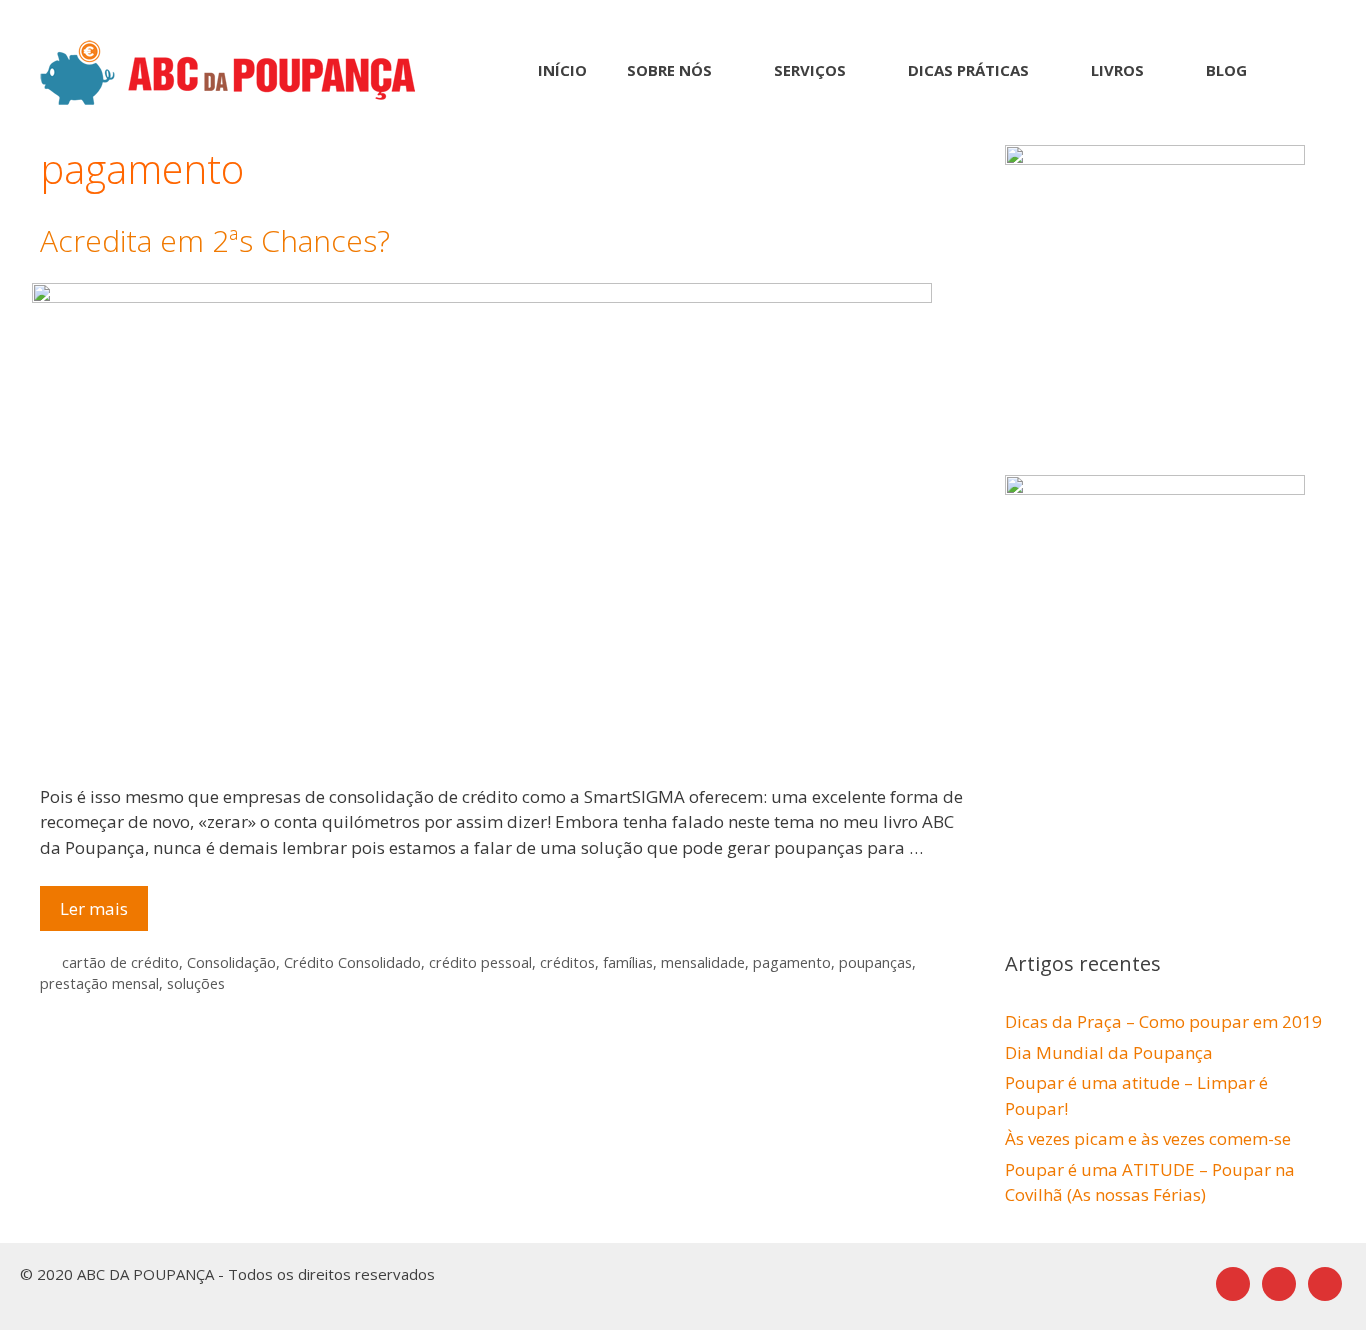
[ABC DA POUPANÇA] (228, 70)
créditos (567, 962)
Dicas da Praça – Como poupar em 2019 (1163, 1021)
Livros (1117, 70)
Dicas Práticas (968, 70)
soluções (196, 983)
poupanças (875, 962)
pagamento (792, 962)
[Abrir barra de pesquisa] (1296, 70)
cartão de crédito (120, 962)
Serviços (810, 70)
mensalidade (703, 962)
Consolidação (231, 962)
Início (562, 70)
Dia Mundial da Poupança (1109, 1052)
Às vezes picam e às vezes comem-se (1148, 1138)
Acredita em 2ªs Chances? (215, 240)
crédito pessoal (480, 962)
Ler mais (104, 914)
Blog (1226, 70)
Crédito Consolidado (352, 962)
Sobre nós (669, 70)
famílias (628, 962)
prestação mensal (99, 983)
